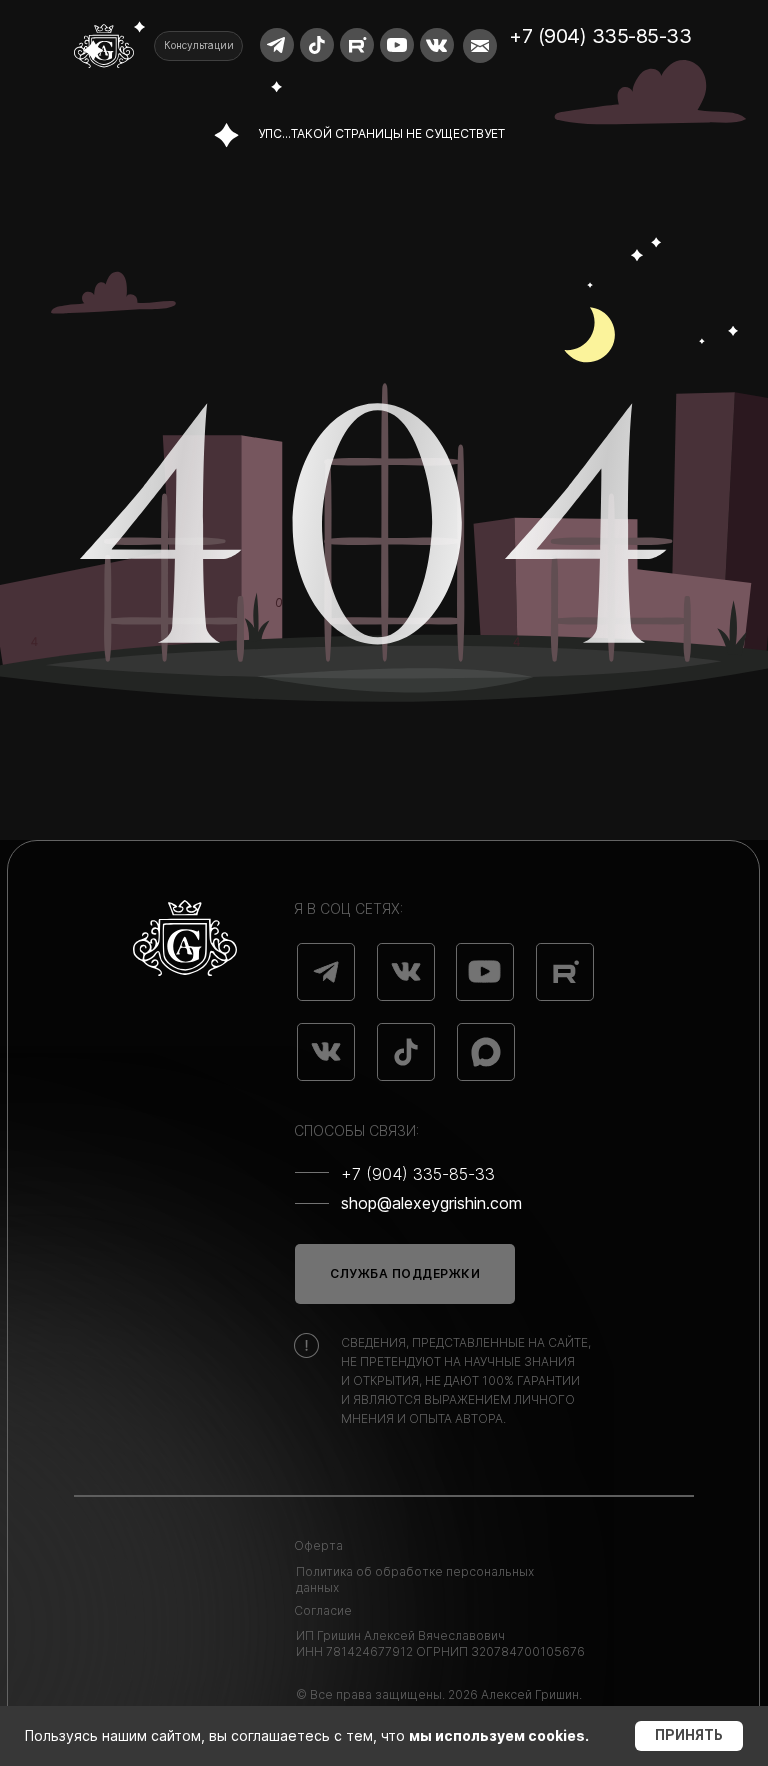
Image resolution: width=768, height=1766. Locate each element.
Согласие (323, 1610)
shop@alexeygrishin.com (431, 1203)
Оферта (318, 1545)
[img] (326, 972)
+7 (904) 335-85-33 (600, 36)
